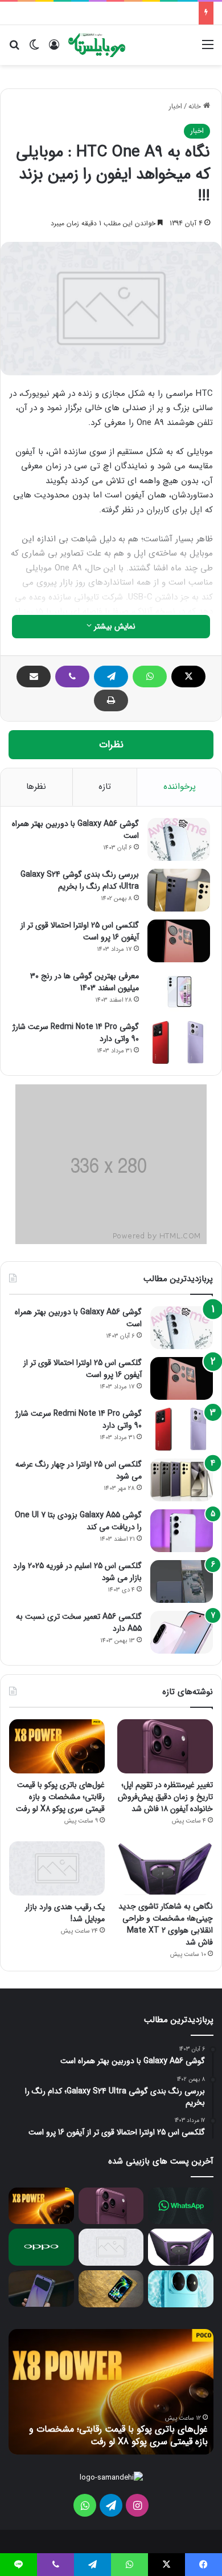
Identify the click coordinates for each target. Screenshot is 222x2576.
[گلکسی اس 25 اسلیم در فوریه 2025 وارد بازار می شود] (182, 1581)
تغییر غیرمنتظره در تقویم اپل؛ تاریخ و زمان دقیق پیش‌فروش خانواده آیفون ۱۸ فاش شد (165, 1797)
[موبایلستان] (97, 45)
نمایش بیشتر (114, 626)
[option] (111, 2392)
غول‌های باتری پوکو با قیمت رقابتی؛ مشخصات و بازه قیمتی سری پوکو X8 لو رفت (60, 1797)
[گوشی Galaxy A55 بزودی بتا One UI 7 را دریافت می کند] (182, 1531)
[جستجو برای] (14, 49)
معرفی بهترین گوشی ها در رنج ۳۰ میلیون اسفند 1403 (85, 982)
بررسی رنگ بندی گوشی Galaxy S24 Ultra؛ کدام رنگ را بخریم (80, 880)
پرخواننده (180, 787)
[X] (188, 677)
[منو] (208, 49)
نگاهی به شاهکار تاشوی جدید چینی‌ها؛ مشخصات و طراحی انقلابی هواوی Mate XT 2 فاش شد (166, 1924)
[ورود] (54, 49)
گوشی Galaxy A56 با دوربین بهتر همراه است (75, 830)
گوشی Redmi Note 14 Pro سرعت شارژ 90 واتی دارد (76, 1033)
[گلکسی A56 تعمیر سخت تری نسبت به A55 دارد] (182, 1632)
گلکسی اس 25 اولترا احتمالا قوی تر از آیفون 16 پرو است (80, 931)
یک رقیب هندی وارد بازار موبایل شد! (65, 1913)
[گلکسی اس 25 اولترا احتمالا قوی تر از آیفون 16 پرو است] (179, 941)
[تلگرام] (111, 677)
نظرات (111, 745)
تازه (105, 787)
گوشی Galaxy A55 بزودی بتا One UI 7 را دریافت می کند (78, 1521)
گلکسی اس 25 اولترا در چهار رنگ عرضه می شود (79, 1470)
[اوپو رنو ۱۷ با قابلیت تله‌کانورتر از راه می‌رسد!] (41, 2247)
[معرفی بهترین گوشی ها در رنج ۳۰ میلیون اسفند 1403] (179, 992)
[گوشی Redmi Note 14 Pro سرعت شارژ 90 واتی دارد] (179, 1042)
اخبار (175, 106)
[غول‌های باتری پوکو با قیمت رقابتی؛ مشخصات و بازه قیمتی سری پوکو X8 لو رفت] (57, 1746)
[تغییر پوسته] (34, 49)
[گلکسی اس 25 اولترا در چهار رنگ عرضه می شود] (182, 1480)
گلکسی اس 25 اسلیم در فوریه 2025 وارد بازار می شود (77, 1572)
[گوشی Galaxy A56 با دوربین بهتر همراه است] (179, 839)
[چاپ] (111, 700)
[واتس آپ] (150, 677)
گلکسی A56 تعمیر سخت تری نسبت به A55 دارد (79, 1623)
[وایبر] (72, 677)
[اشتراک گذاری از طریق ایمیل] (34, 677)
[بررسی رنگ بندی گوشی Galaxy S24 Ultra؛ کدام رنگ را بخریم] (179, 890)
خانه (196, 106)
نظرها (36, 787)
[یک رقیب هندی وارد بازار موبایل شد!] (57, 1868)
